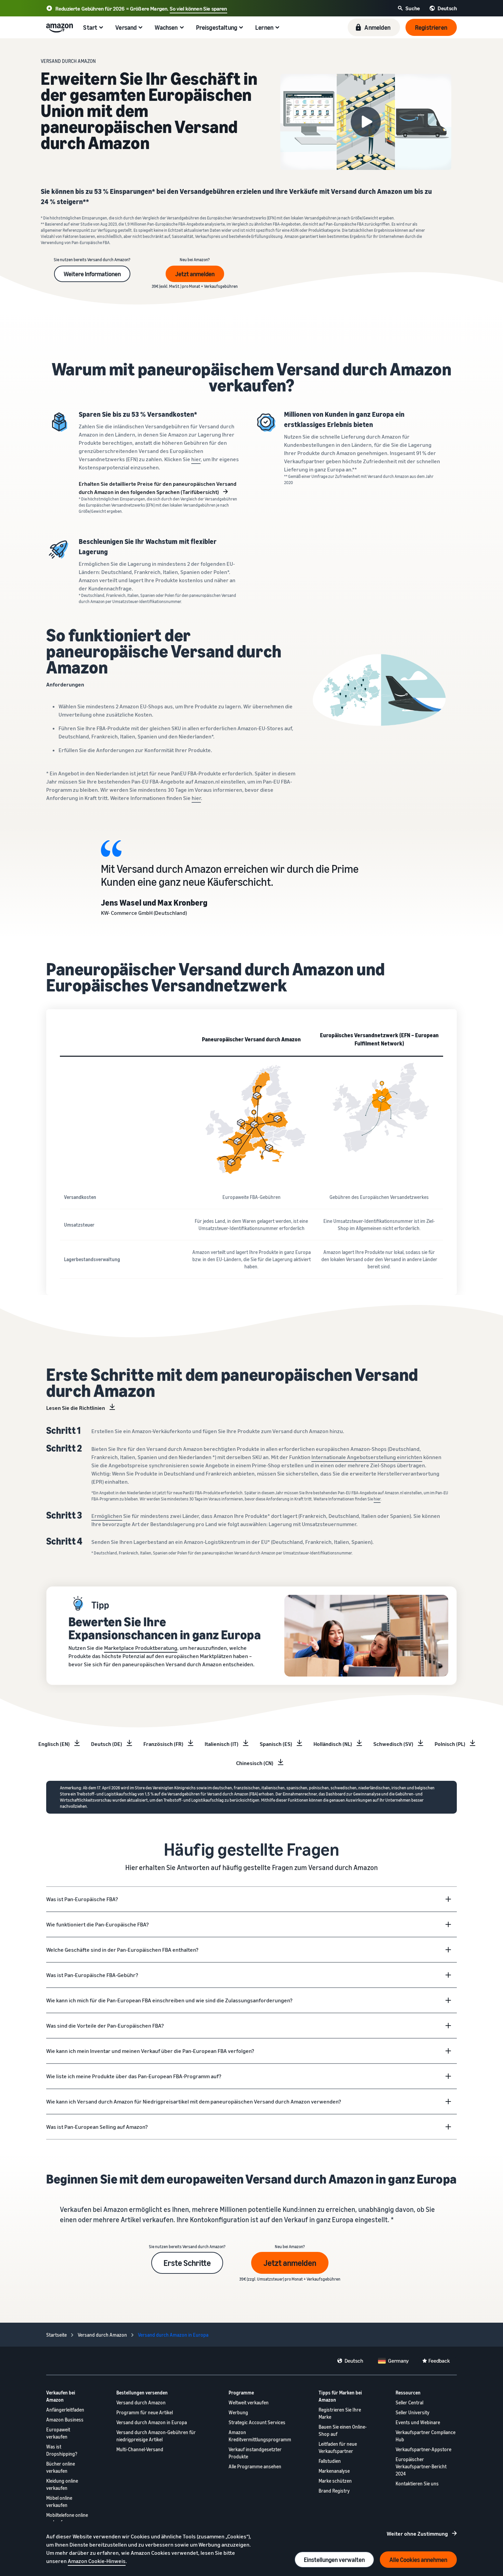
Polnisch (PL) (450, 1744)
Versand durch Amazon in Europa (152, 2422)
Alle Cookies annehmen (418, 2560)
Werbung (238, 2412)
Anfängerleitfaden (65, 2410)
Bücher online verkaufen (61, 2467)
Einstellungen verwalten (334, 2560)
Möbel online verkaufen (59, 2501)
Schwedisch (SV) (393, 1744)
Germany (398, 2361)
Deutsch (354, 2361)
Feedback (439, 2361)
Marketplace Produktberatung (141, 1648)
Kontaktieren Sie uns (417, 2484)
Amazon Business (65, 2420)
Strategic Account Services (257, 2422)
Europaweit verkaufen (58, 2433)
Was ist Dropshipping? (62, 2450)
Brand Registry (334, 2491)
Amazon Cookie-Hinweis (97, 2561)
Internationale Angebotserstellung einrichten (367, 1457)
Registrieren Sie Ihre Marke (340, 2413)
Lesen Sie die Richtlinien (76, 1408)
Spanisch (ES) (276, 1744)
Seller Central (409, 2403)
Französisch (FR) (163, 1744)
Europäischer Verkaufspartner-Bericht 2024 (421, 2466)
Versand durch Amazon (141, 2403)
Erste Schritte (187, 2263)
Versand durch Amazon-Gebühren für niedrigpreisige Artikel (156, 2436)
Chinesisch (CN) (255, 1763)
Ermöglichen (107, 1516)
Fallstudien (330, 2461)
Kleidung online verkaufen (62, 2484)
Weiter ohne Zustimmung (417, 2534)
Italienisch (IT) (222, 1744)
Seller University (412, 2412)
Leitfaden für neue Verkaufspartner (338, 2447)
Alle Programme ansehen (255, 2466)
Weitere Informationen (92, 274)
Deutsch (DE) (107, 1744)
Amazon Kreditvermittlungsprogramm (260, 2436)
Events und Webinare (418, 2422)
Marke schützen (335, 2481)
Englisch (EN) (54, 1744)
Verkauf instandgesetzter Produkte (255, 2453)
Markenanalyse (334, 2471)
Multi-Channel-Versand (140, 2449)
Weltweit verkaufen (249, 2403)
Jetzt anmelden (195, 274)
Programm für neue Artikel (145, 2412)
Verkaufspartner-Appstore (423, 2449)
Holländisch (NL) (333, 1744)
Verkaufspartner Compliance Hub (425, 2436)
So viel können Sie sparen (198, 9)
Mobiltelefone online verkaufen (67, 2519)
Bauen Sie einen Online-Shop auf (343, 2430)
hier (196, 459)
